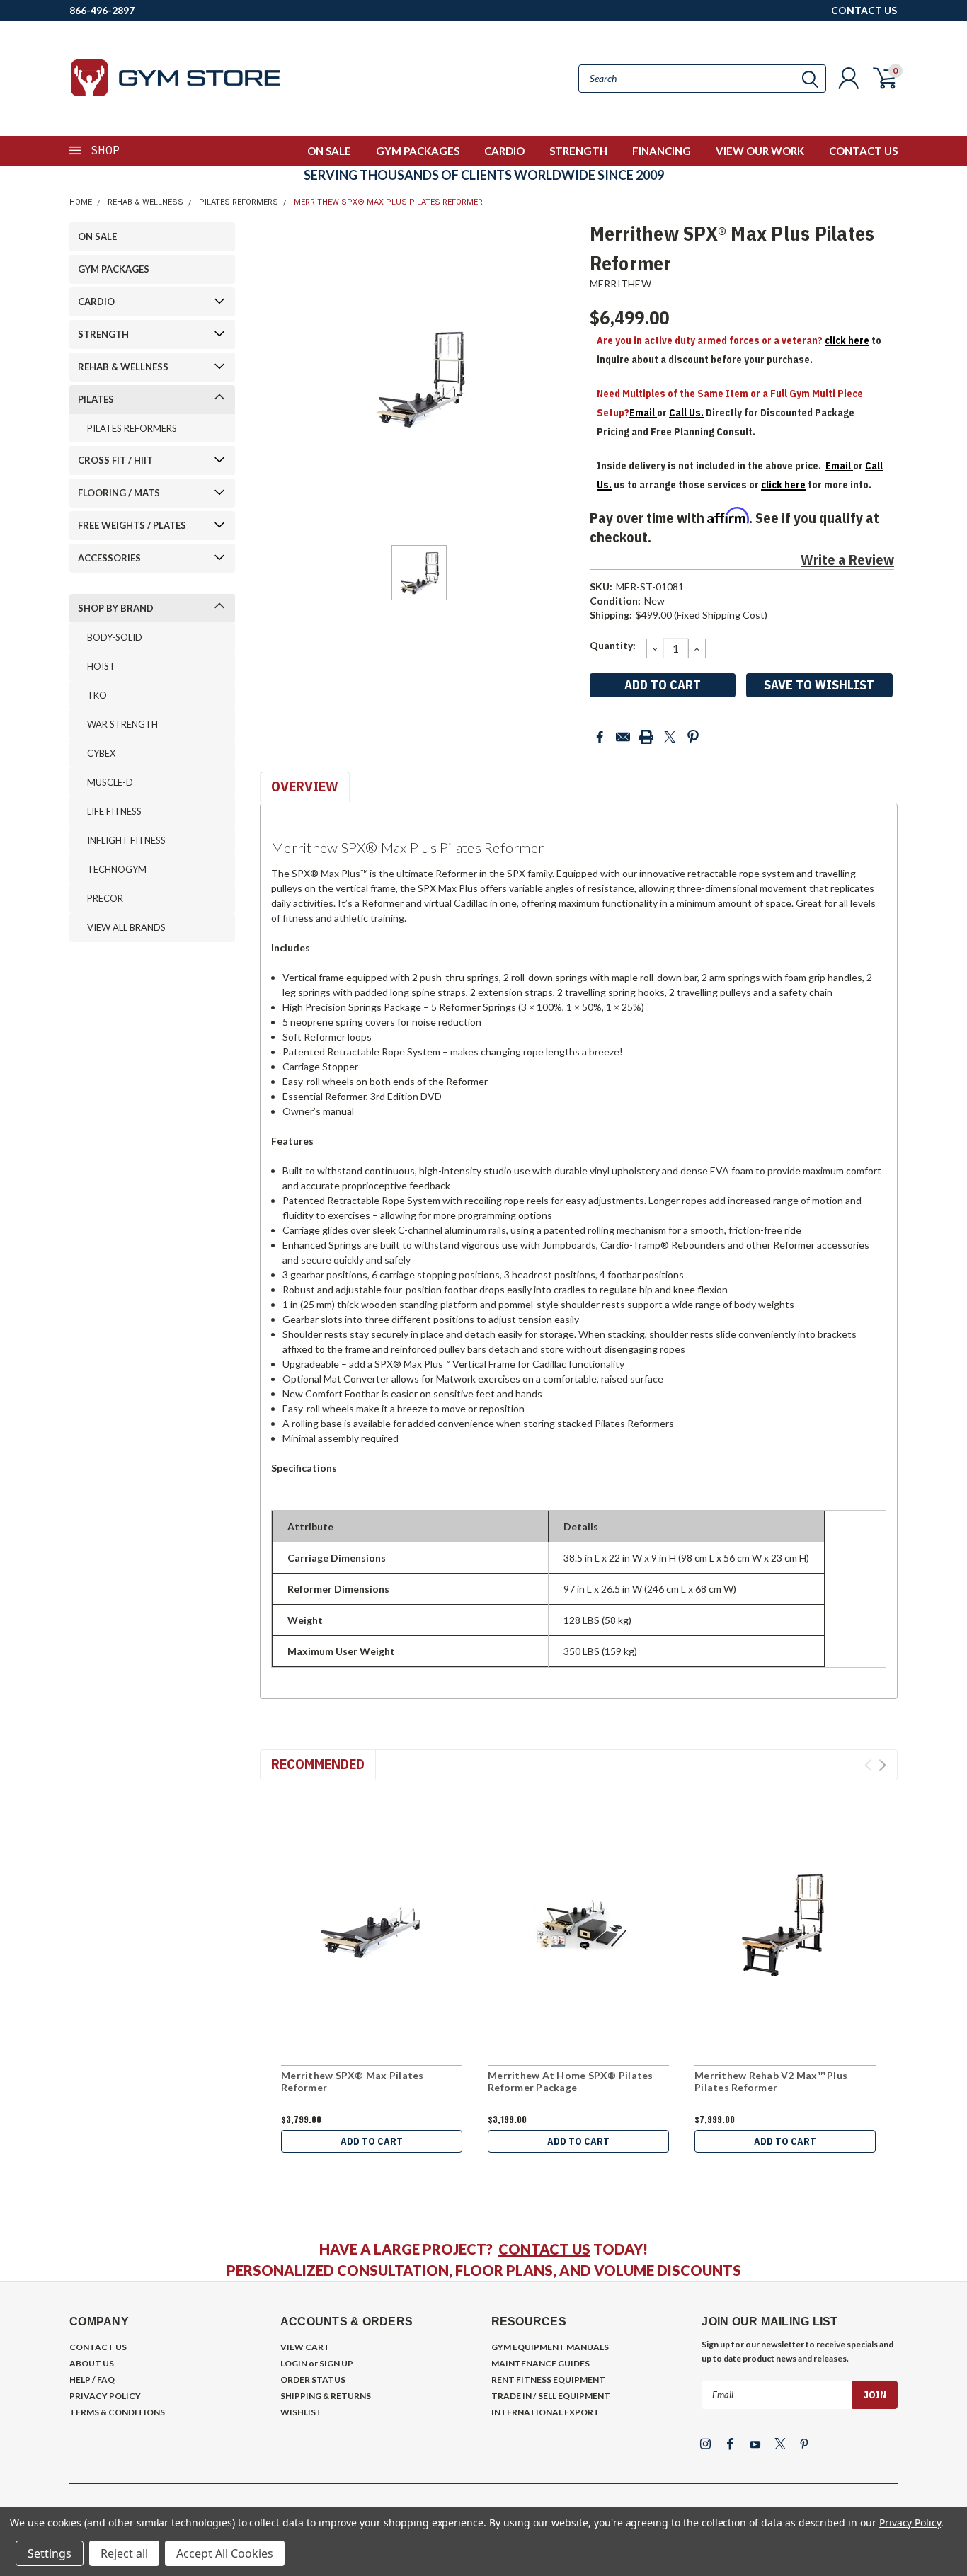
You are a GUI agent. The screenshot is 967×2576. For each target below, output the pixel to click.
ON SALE (329, 151)
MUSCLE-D (110, 782)
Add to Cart (372, 2141)
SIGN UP (336, 2363)
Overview (305, 786)
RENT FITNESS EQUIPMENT (548, 2380)
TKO (97, 695)
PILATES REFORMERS (239, 202)
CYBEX (101, 753)
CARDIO (504, 151)
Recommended (318, 1764)
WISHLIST (301, 2412)
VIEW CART (305, 2347)
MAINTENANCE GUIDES (540, 2363)
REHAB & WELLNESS (145, 202)
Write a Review (847, 560)
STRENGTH (578, 151)
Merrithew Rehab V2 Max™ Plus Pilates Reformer (771, 2082)
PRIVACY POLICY (105, 2396)
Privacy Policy (910, 2523)
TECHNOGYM (117, 869)
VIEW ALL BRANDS (126, 927)
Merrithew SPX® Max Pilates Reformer (353, 2082)
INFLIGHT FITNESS (126, 840)
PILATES (96, 399)
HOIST (101, 666)
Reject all (124, 2553)
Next (882, 1765)
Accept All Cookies (225, 2553)
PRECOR (105, 898)
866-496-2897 (102, 10)
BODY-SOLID (115, 637)
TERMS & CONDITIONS (117, 2412)
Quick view (372, 1925)
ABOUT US (92, 2363)
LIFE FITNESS (114, 811)
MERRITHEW (620, 284)
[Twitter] (670, 737)
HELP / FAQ (92, 2380)
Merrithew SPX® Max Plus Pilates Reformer (388, 202)
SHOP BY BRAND (116, 608)
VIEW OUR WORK (760, 151)
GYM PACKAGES (418, 151)
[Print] (646, 737)
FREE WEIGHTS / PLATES (132, 525)
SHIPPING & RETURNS (326, 2396)
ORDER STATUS (313, 2380)
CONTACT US (864, 10)
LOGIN (294, 2363)
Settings (50, 2553)
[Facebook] (600, 737)
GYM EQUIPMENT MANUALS (550, 2347)
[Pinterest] (693, 737)
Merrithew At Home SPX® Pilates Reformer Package (571, 2082)
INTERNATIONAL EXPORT (545, 2412)
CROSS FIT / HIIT (115, 460)
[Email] (623, 737)
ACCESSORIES (109, 558)
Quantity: (613, 645)
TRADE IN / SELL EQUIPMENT (551, 2396)
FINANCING (662, 151)
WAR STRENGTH (122, 724)
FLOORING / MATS (119, 493)
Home (81, 202)
